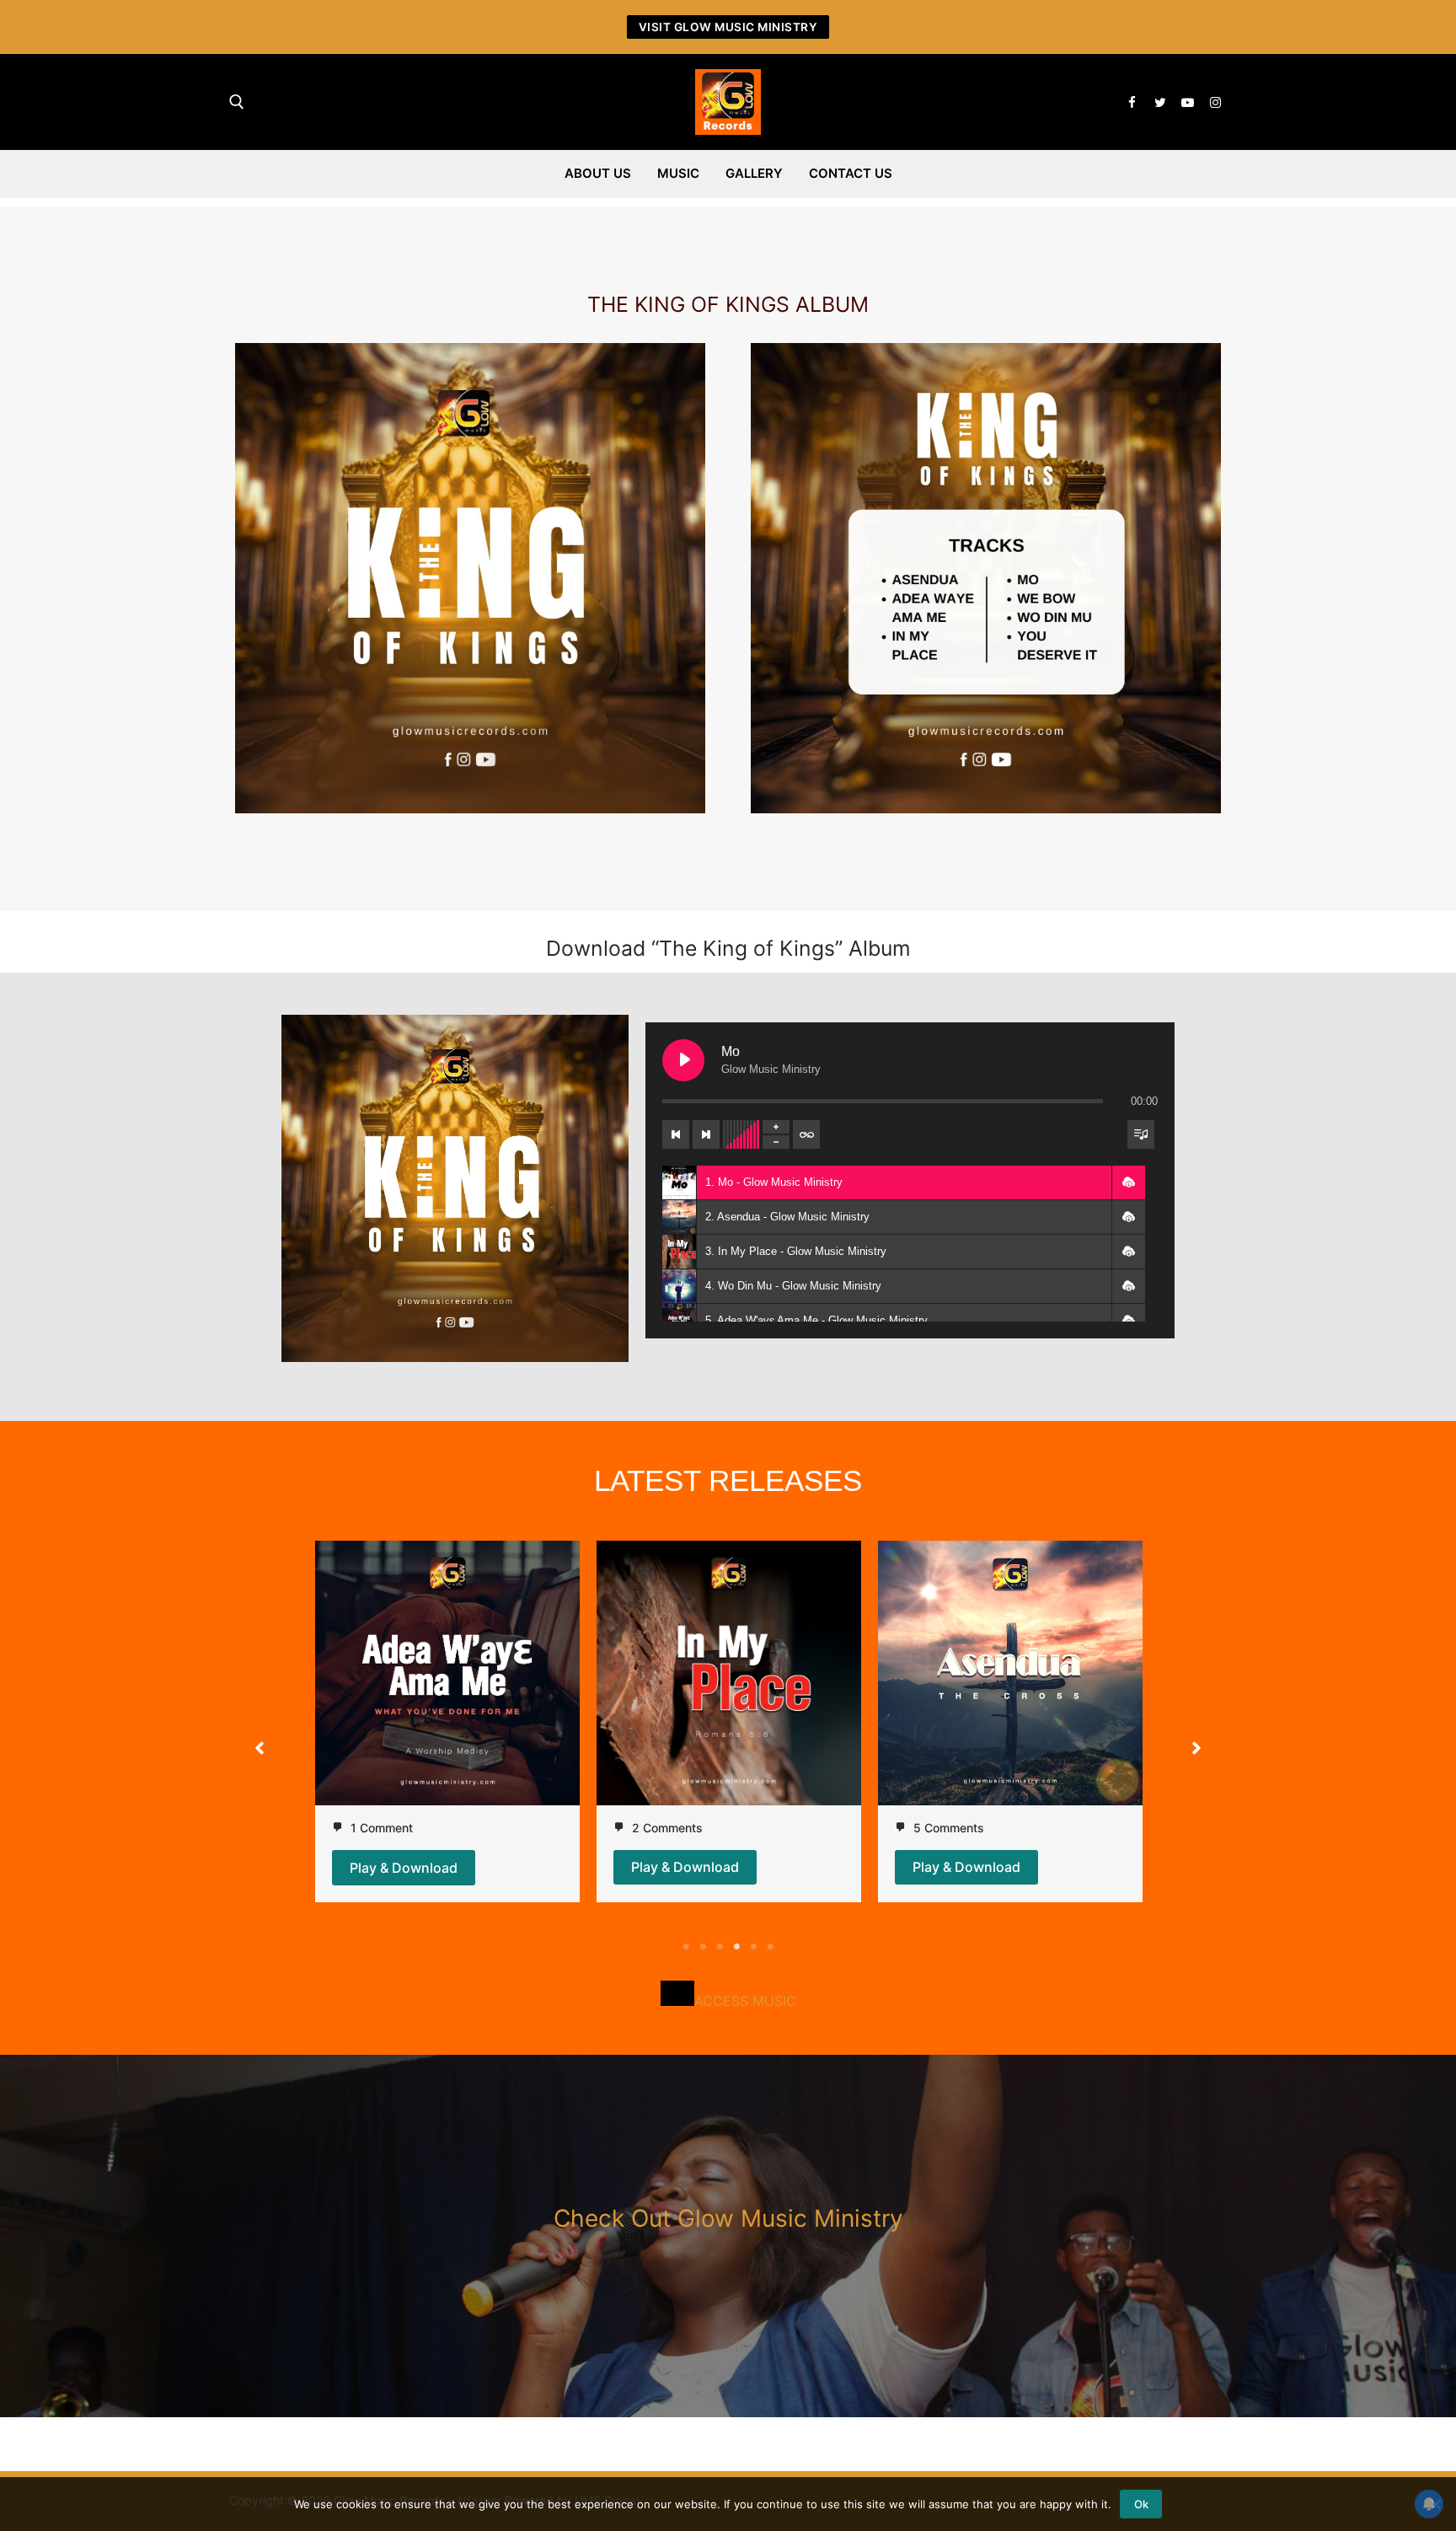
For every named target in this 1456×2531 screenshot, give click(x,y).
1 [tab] (686, 1947)
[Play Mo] (683, 1060)
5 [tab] (753, 1947)
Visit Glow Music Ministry (728, 27)
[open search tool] (237, 102)
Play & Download (404, 1868)
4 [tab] (736, 1947)
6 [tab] (770, 1947)
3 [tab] (720, 1947)
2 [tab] (703, 1947)
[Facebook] (1132, 102)
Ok (1141, 2504)
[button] (1128, 1182)
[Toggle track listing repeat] (806, 1134)
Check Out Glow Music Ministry (728, 2218)
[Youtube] (1188, 102)
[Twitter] (1160, 102)
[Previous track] (676, 1134)
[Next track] (706, 1134)
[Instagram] (1215, 102)
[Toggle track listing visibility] (1141, 1134)
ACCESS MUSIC (745, 2001)
